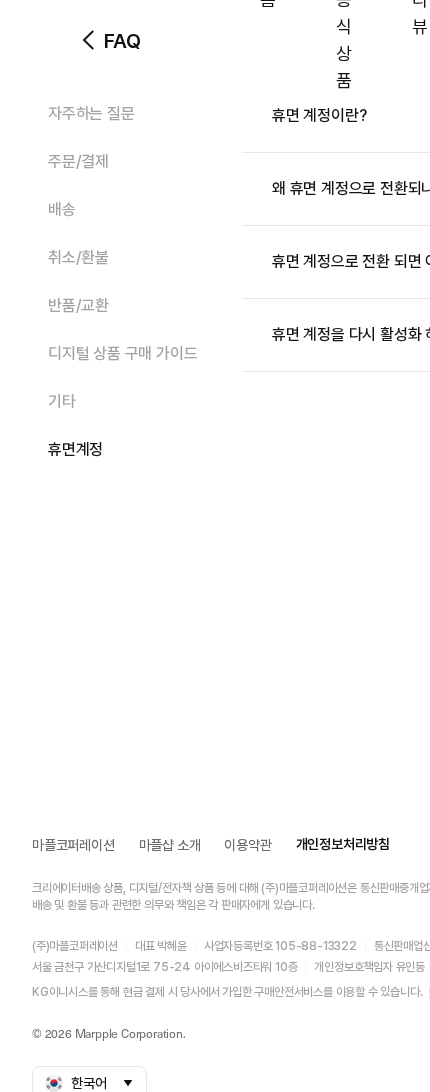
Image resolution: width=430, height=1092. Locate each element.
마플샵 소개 (170, 845)
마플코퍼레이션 (73, 845)
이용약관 (247, 845)
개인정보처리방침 (343, 844)
